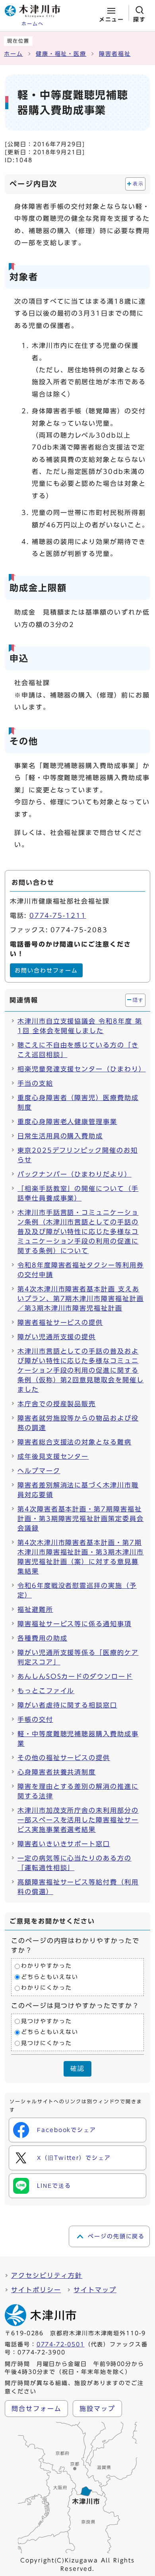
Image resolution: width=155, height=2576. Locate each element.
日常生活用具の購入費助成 (60, 1136)
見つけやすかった (46, 2021)
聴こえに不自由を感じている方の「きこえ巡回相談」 (78, 1050)
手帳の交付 (35, 1719)
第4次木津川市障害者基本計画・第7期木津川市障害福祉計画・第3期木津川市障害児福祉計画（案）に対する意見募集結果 (81, 1557)
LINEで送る (54, 2186)
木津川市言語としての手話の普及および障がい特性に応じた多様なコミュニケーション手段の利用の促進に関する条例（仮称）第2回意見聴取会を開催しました (81, 1370)
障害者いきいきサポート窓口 (64, 1844)
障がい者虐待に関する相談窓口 (67, 1705)
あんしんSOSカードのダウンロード (75, 1676)
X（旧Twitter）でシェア (74, 2158)
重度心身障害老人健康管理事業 (67, 1122)
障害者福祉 (115, 54)
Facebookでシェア (67, 2130)
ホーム (14, 54)
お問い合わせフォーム (46, 971)
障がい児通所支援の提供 (57, 1337)
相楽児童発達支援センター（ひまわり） (81, 1069)
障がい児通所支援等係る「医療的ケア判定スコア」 (78, 1657)
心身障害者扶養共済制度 (57, 1772)
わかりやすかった (46, 1966)
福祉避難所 (35, 1609)
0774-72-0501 (61, 2344)
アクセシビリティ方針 (47, 2275)
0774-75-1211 (58, 916)
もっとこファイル (46, 1691)
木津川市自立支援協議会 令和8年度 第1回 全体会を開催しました (80, 1026)
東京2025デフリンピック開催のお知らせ (78, 1155)
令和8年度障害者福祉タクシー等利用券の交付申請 (81, 1270)
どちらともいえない (49, 1977)
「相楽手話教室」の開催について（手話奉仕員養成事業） (78, 1193)
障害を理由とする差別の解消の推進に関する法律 (78, 1791)
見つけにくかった (46, 2043)
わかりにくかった (46, 1988)
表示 (138, 184)
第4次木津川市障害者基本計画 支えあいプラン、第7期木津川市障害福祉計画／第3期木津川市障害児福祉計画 (81, 1299)
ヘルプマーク (39, 1471)
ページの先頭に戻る (116, 2236)
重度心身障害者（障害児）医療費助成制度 (78, 1102)
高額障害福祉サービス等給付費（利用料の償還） (78, 1887)
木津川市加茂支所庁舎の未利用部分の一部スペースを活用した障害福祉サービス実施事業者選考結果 (78, 1820)
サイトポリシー (36, 2290)
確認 (77, 2068)
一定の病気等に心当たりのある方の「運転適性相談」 (75, 1863)
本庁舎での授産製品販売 (57, 1404)
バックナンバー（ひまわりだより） (75, 1174)
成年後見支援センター (53, 1456)
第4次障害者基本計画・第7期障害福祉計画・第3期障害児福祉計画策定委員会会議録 (81, 1519)
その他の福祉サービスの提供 (64, 1758)
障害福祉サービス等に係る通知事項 (75, 1624)
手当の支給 (35, 1083)
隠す (138, 1000)
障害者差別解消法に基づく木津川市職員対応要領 (78, 1490)
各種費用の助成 (42, 1638)
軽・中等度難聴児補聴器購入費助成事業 (78, 1739)
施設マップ (97, 2409)
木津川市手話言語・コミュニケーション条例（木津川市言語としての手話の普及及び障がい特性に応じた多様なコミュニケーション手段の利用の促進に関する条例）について (78, 1232)
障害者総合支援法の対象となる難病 (75, 1442)
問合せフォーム (36, 2409)
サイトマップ (95, 2290)
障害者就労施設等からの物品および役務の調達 (78, 1423)
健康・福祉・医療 (61, 54)
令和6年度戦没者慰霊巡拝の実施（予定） (77, 1590)
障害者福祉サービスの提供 (60, 1322)
